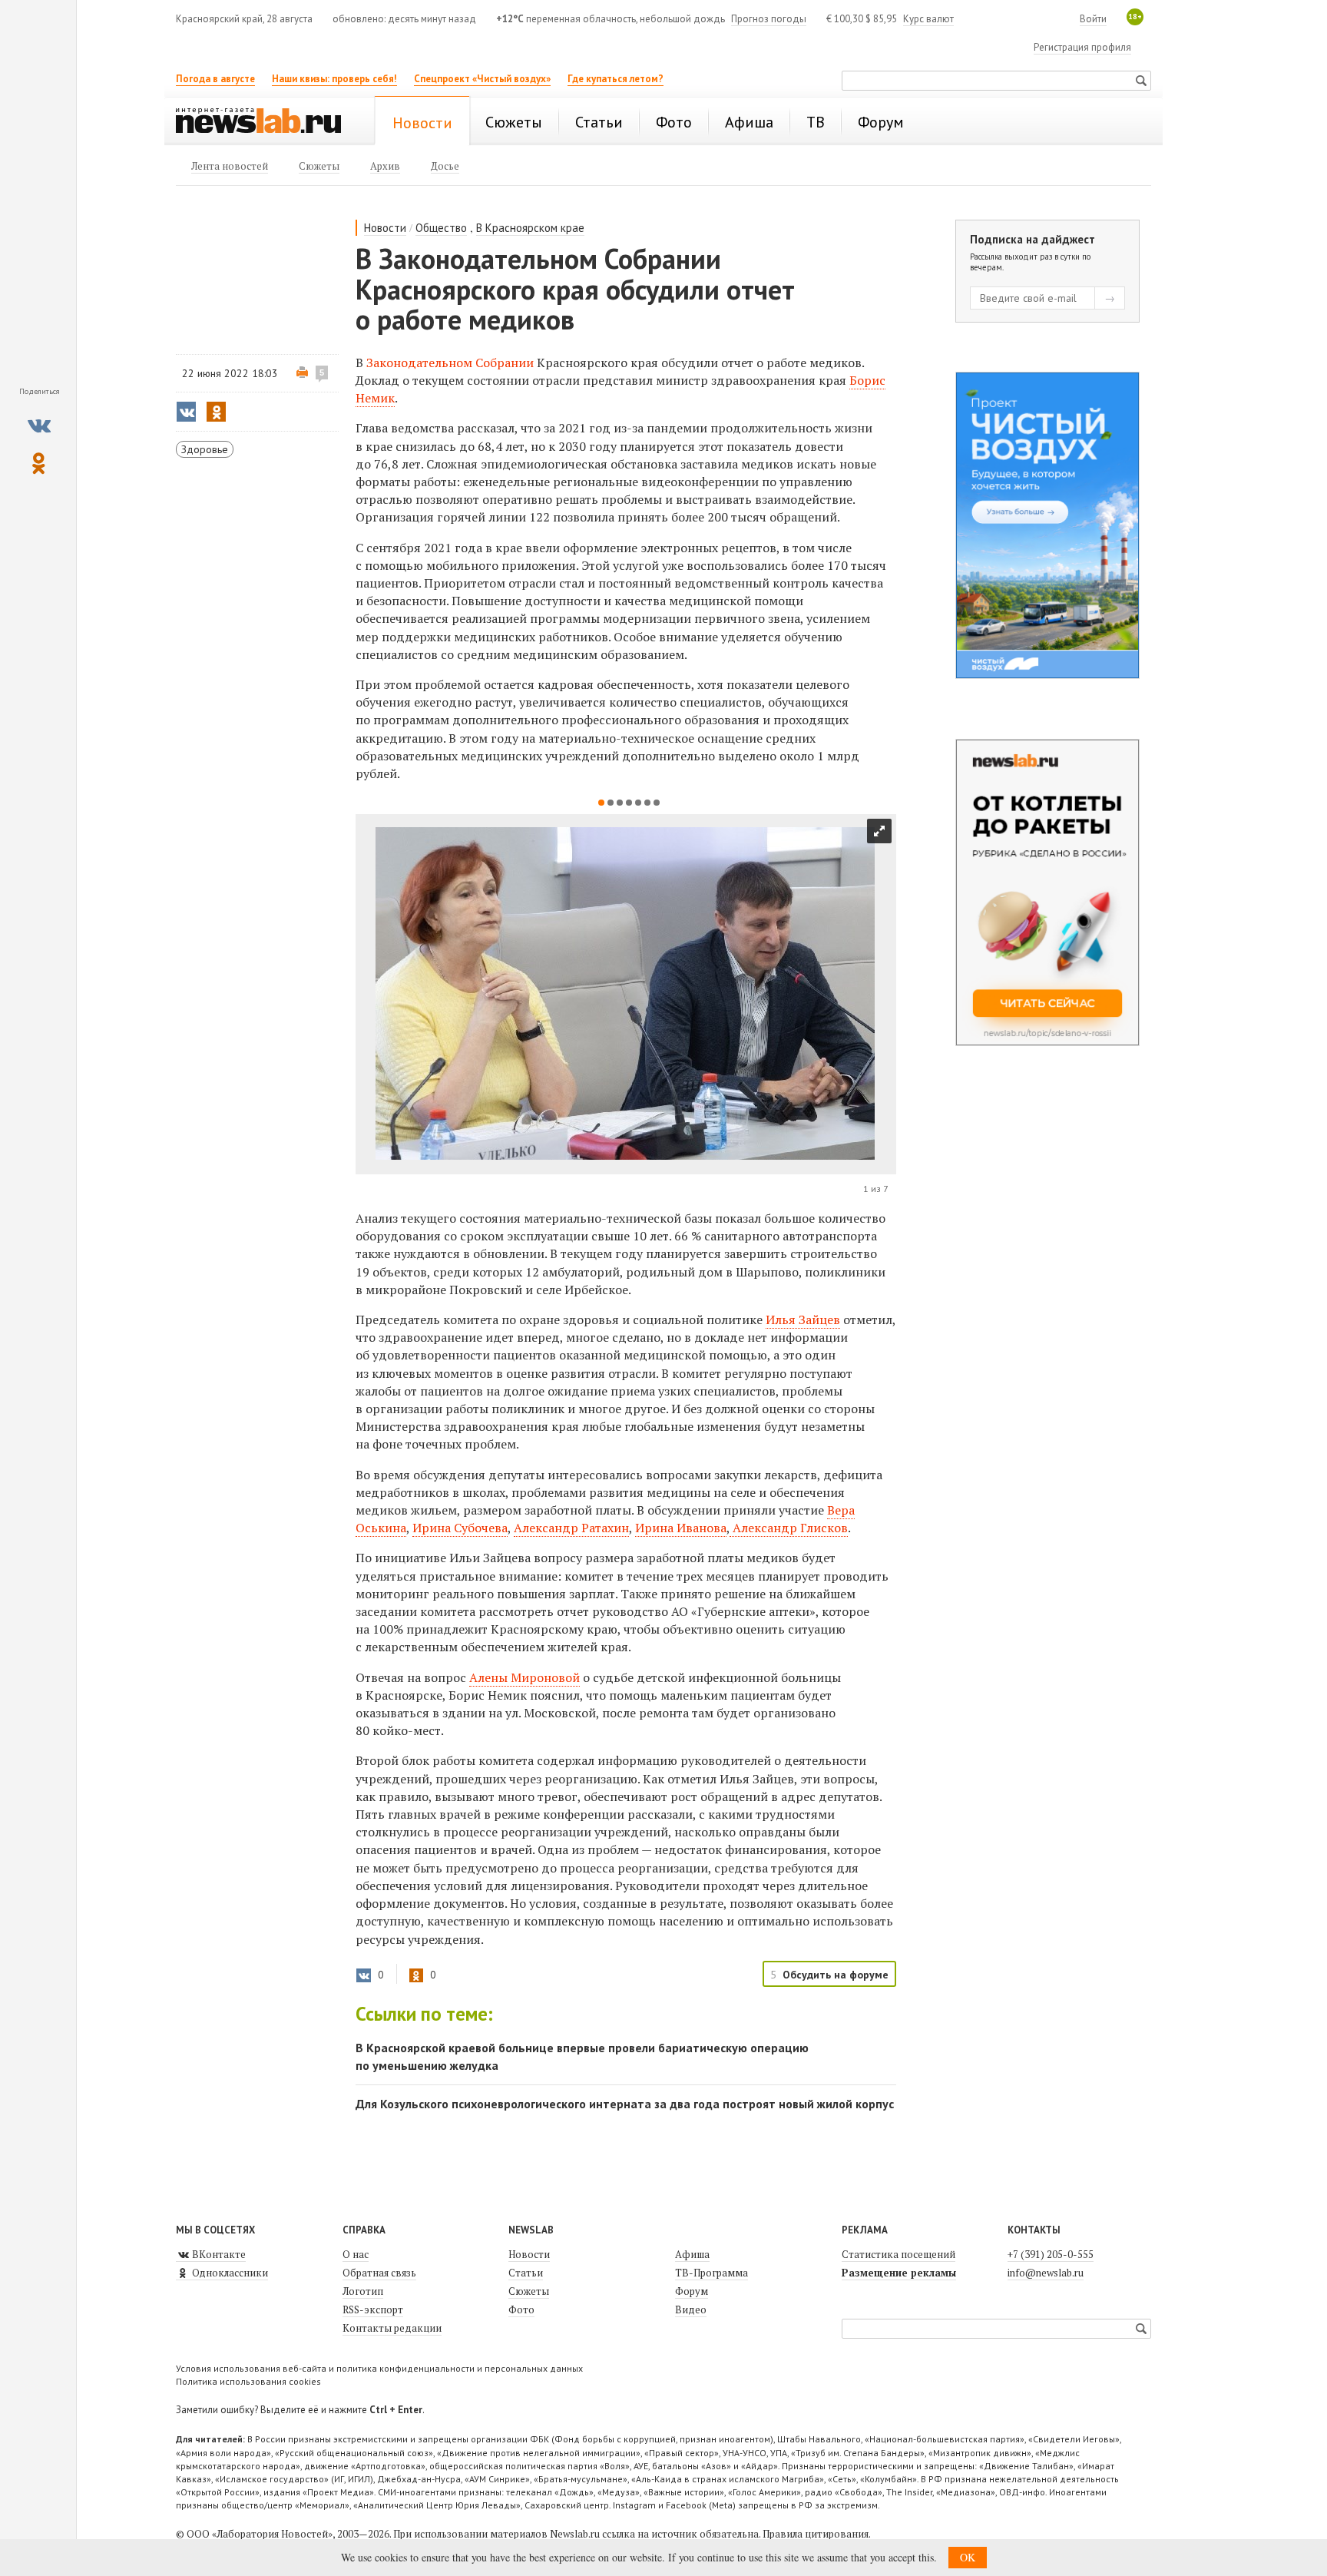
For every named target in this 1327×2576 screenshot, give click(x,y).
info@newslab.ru (1046, 2273)
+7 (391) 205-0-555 (1051, 2254)
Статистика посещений (898, 2254)
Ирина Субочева (460, 1528)
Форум (692, 2291)
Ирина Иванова (681, 1528)
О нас (356, 2254)
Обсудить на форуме (836, 1975)
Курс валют (928, 19)
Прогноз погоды (769, 19)
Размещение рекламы (899, 2273)
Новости (385, 228)
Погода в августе (215, 79)
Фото (521, 2309)
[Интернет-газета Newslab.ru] (266, 122)
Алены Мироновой (525, 1677)
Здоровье (205, 449)
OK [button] (968, 2557)
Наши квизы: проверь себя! (334, 79)
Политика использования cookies (248, 2381)
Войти (1093, 19)
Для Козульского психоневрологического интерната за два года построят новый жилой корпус (625, 2104)
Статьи (526, 2273)
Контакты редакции (392, 2328)
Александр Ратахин (571, 1528)
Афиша (692, 2254)
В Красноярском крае (530, 228)
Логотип (363, 2291)
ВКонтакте (218, 2254)
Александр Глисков (789, 1528)
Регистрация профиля (1082, 47)
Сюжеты (529, 2291)
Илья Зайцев (803, 1319)
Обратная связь (379, 2273)
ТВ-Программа (711, 2273)
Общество (441, 228)
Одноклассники (229, 2273)
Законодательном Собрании (450, 363)
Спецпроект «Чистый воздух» (482, 79)
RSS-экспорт (373, 2309)
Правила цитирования (816, 2534)
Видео (691, 2309)
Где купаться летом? (616, 79)
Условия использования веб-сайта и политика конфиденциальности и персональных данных (379, 2368)
